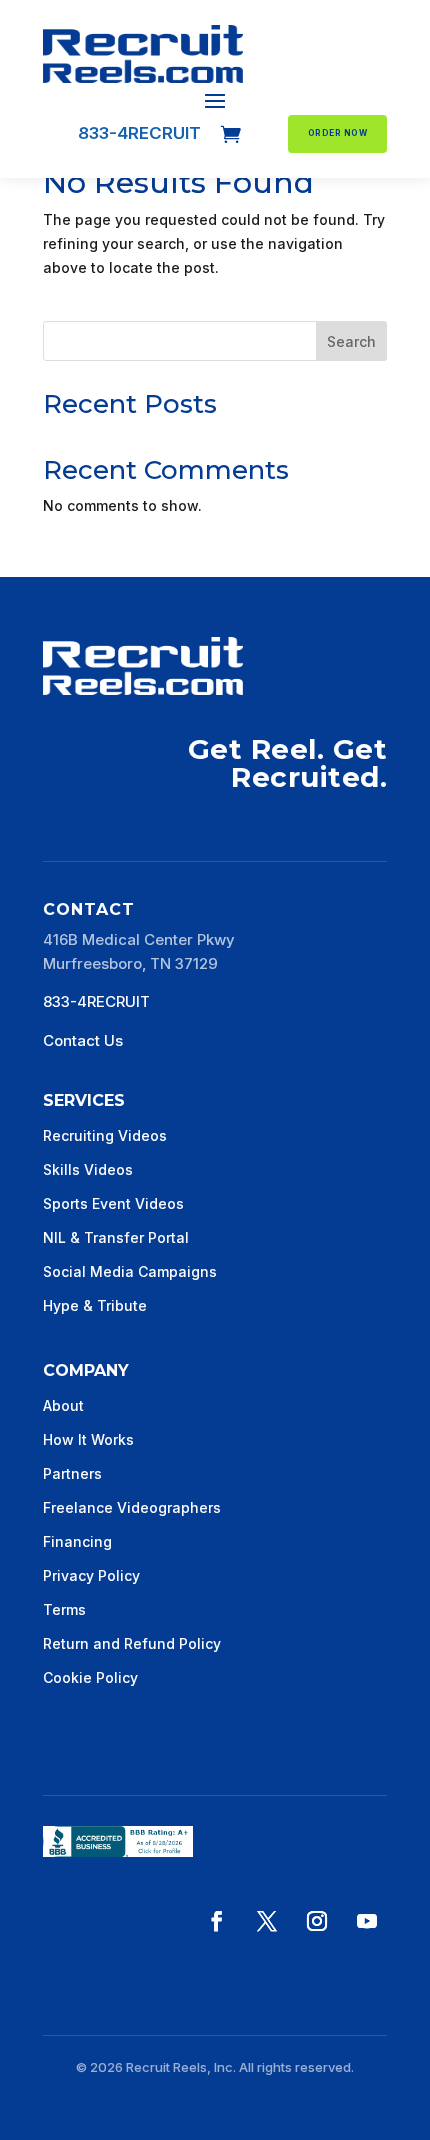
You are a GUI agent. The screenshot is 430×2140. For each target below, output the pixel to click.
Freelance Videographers (132, 1507)
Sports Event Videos (113, 1203)
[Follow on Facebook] (217, 1921)
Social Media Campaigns (130, 1271)
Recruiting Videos (105, 1135)
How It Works (88, 1439)
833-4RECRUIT (139, 133)
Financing (77, 1541)
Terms (64, 1609)
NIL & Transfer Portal (116, 1237)
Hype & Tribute (95, 1305)
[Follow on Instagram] (317, 1921)
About (63, 1405)
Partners (72, 1473)
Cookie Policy (90, 1677)
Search (351, 341)
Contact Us (83, 1040)
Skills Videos (88, 1169)
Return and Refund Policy (132, 1643)
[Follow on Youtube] (367, 1921)
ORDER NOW (338, 133)
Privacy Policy (91, 1575)
